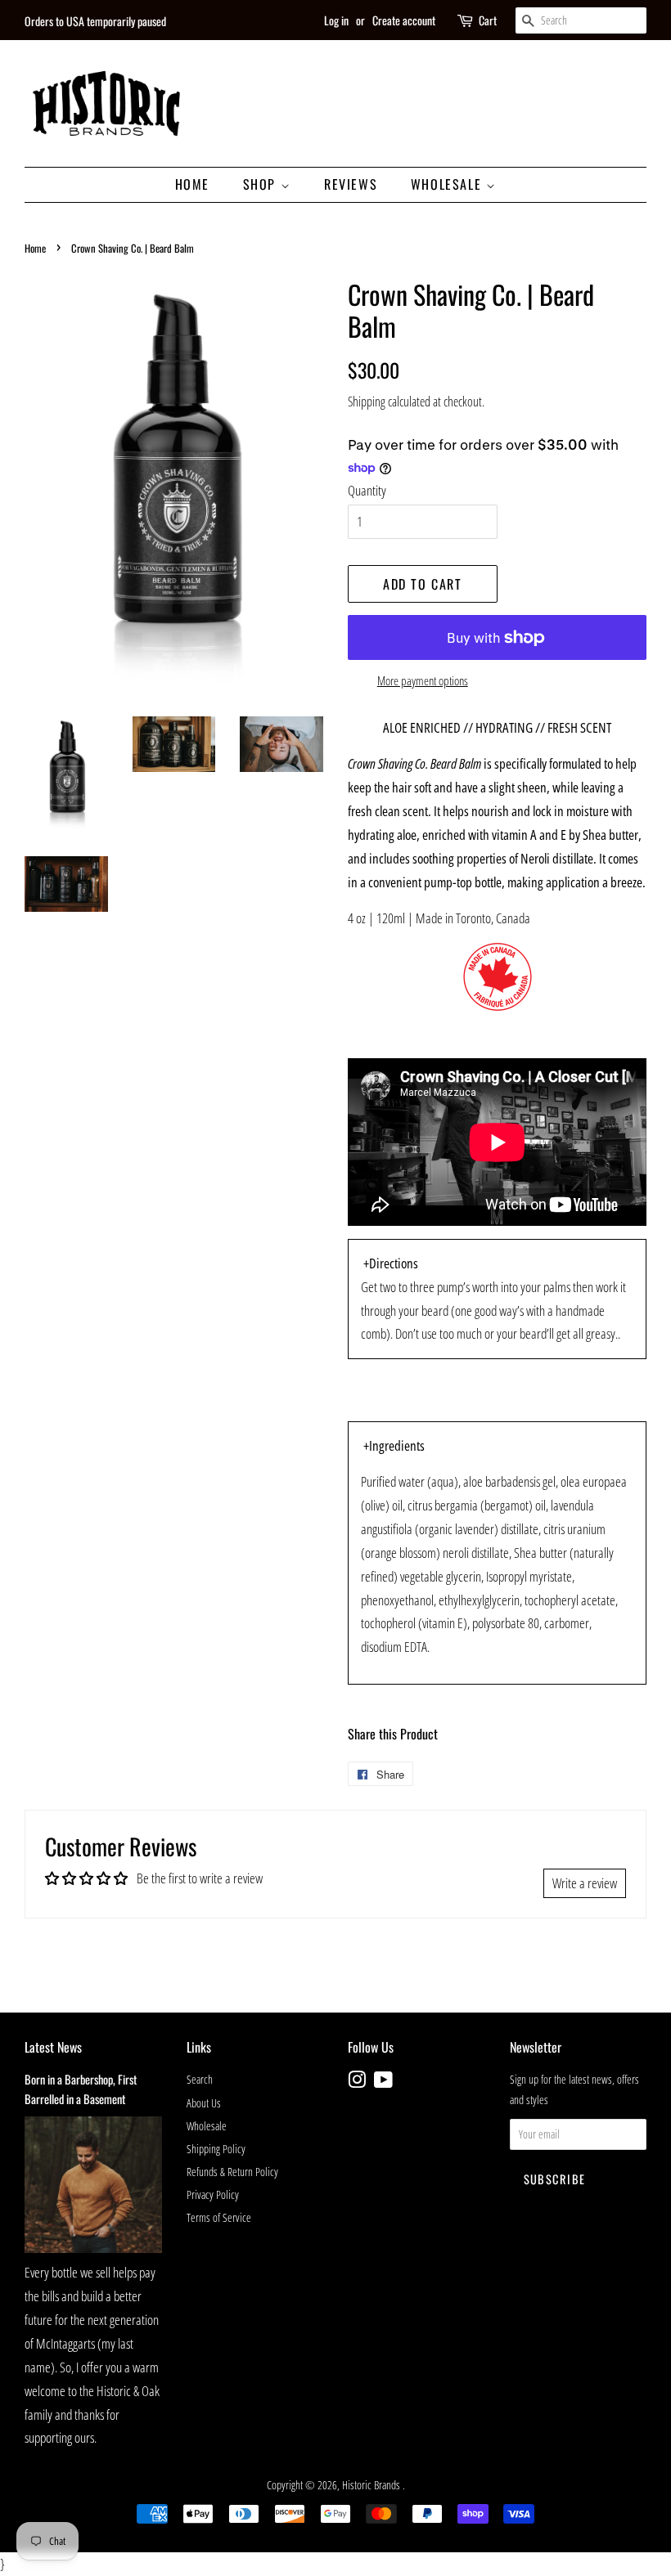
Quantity (367, 490)
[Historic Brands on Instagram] (357, 2082)
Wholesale (448, 184)
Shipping (367, 402)
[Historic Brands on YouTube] (383, 2082)
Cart (488, 20)
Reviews (351, 184)
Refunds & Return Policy (232, 2172)
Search (200, 2079)
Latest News (53, 2047)
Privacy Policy (213, 2195)
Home (192, 184)
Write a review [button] (585, 1883)
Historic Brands (372, 2485)
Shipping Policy (216, 2149)
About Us (204, 2103)
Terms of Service (219, 2217)
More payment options (423, 680)
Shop (262, 184)
